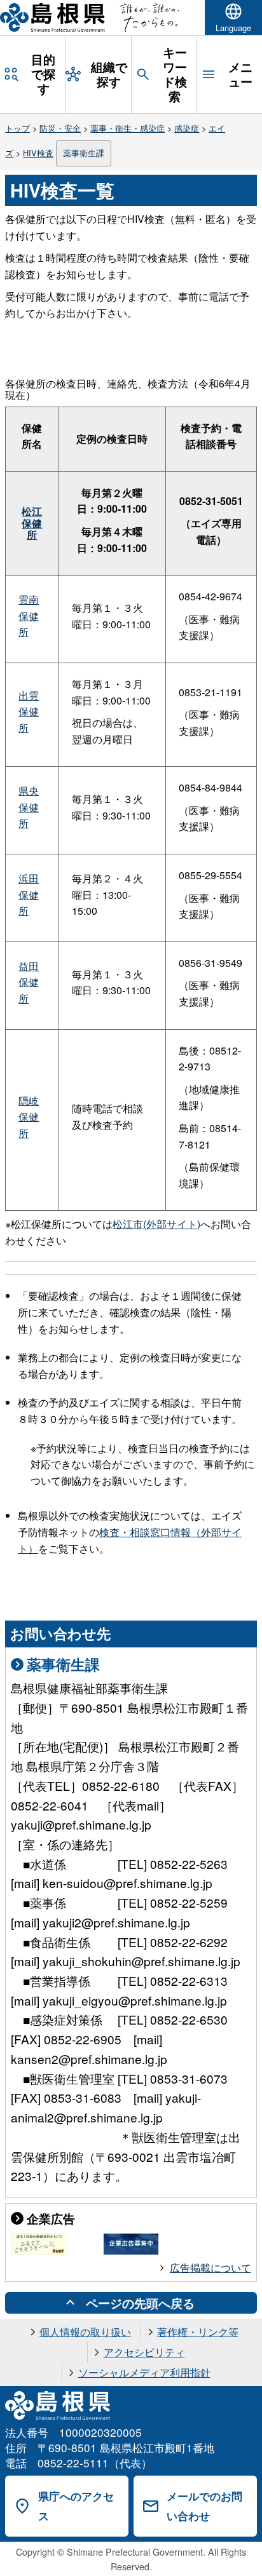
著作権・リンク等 (198, 2332)
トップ (17, 128)
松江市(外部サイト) (156, 1224)
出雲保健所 (29, 711)
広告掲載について (210, 2268)
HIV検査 (38, 153)
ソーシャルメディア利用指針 (144, 2372)
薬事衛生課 (84, 153)
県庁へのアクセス (76, 2506)
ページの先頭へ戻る (140, 2303)
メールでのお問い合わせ (204, 2506)
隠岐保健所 (29, 1117)
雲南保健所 (29, 616)
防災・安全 (60, 128)
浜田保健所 (29, 894)
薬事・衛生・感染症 (128, 128)
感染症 (187, 128)
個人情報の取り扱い (85, 2332)
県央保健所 (29, 807)
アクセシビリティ (144, 2352)
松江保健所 (32, 523)
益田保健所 (29, 982)
